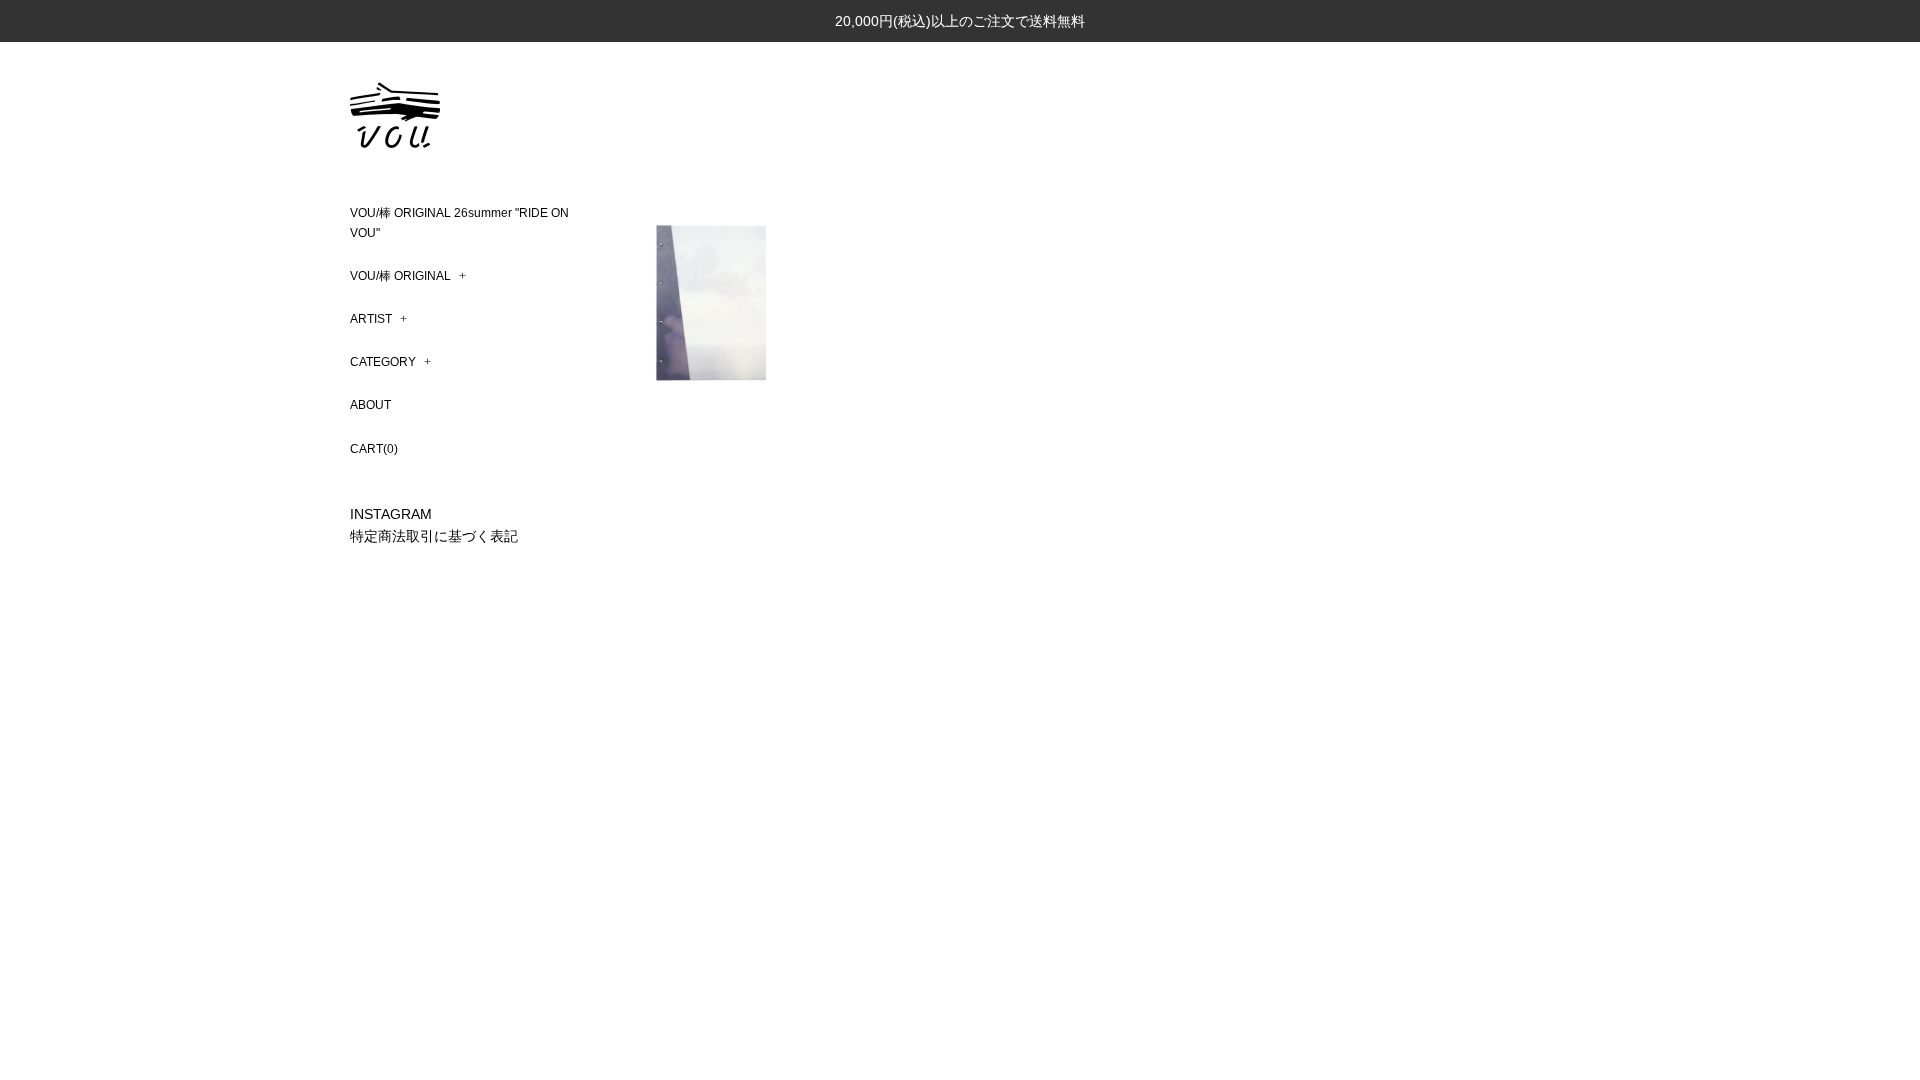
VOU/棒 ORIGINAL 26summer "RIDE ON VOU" (459, 222)
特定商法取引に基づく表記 (434, 536)
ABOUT (370, 405)
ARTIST (378, 319)
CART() (374, 449)
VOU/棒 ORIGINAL (408, 276)
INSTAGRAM (391, 514)
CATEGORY (390, 362)
